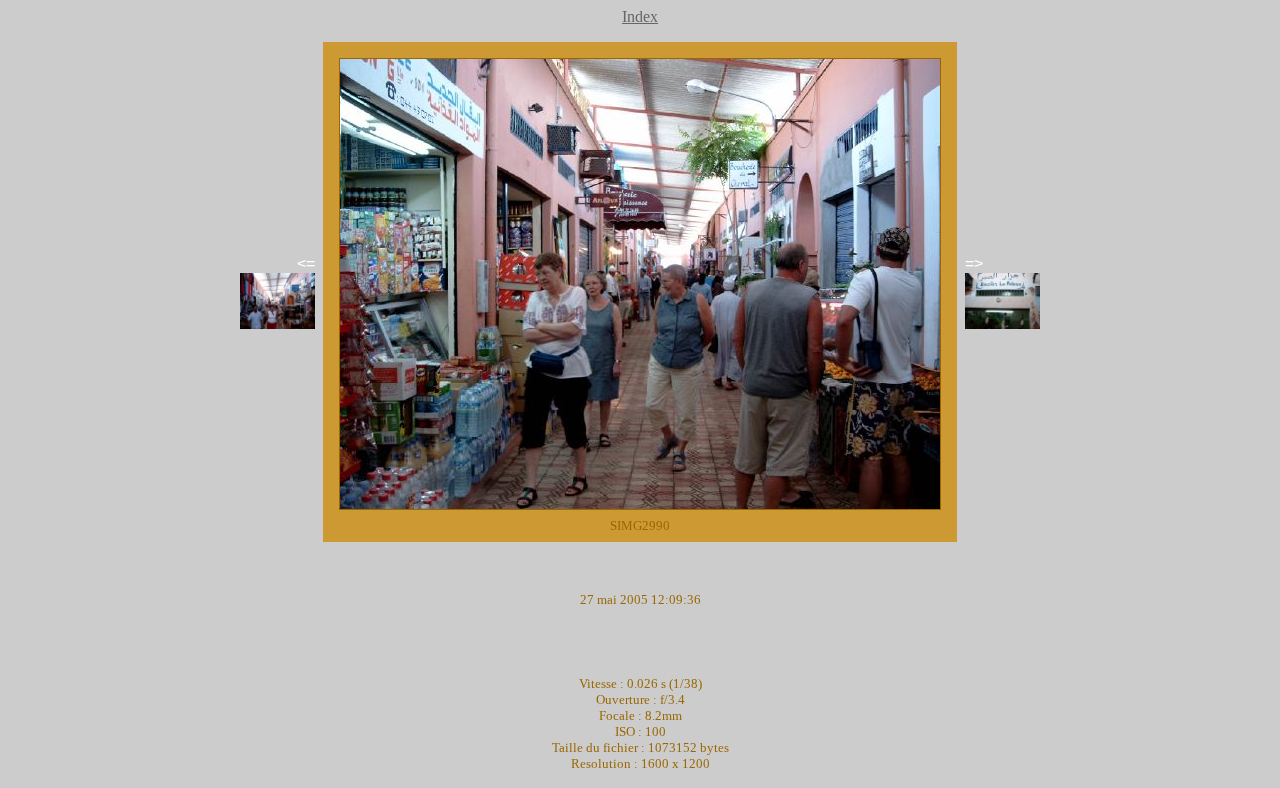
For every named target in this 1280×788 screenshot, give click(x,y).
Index (640, 16)
